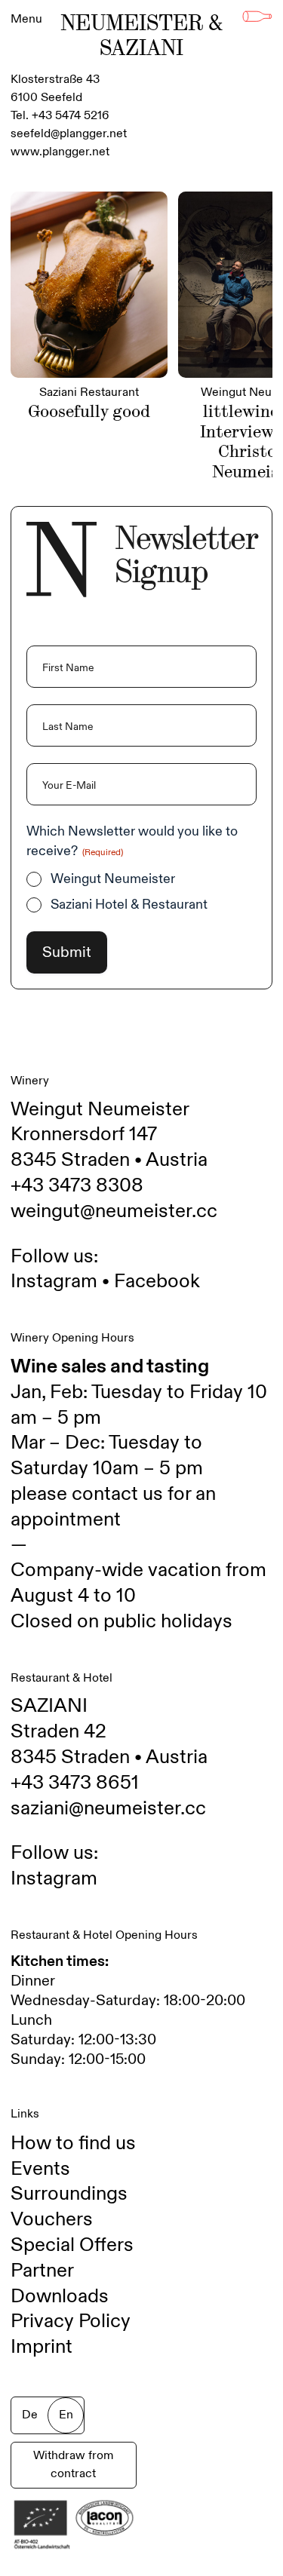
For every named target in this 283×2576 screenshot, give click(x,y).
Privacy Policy (71, 2321)
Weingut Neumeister (113, 879)
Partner (42, 2271)
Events (40, 2169)
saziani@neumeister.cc (108, 1808)
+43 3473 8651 (75, 1783)
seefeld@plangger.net (69, 134)
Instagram (54, 1281)
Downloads (60, 2296)
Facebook (157, 1281)
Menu (26, 19)
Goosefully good (89, 411)
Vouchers (52, 2219)
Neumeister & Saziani (141, 35)
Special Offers (72, 2245)
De (30, 2415)
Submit (67, 952)
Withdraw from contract (73, 2465)
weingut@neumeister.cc (114, 1211)
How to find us (73, 2143)
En (66, 2415)
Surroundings (69, 2194)
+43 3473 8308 (77, 1185)
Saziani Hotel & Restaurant (129, 905)
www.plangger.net (60, 152)
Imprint (42, 2347)
